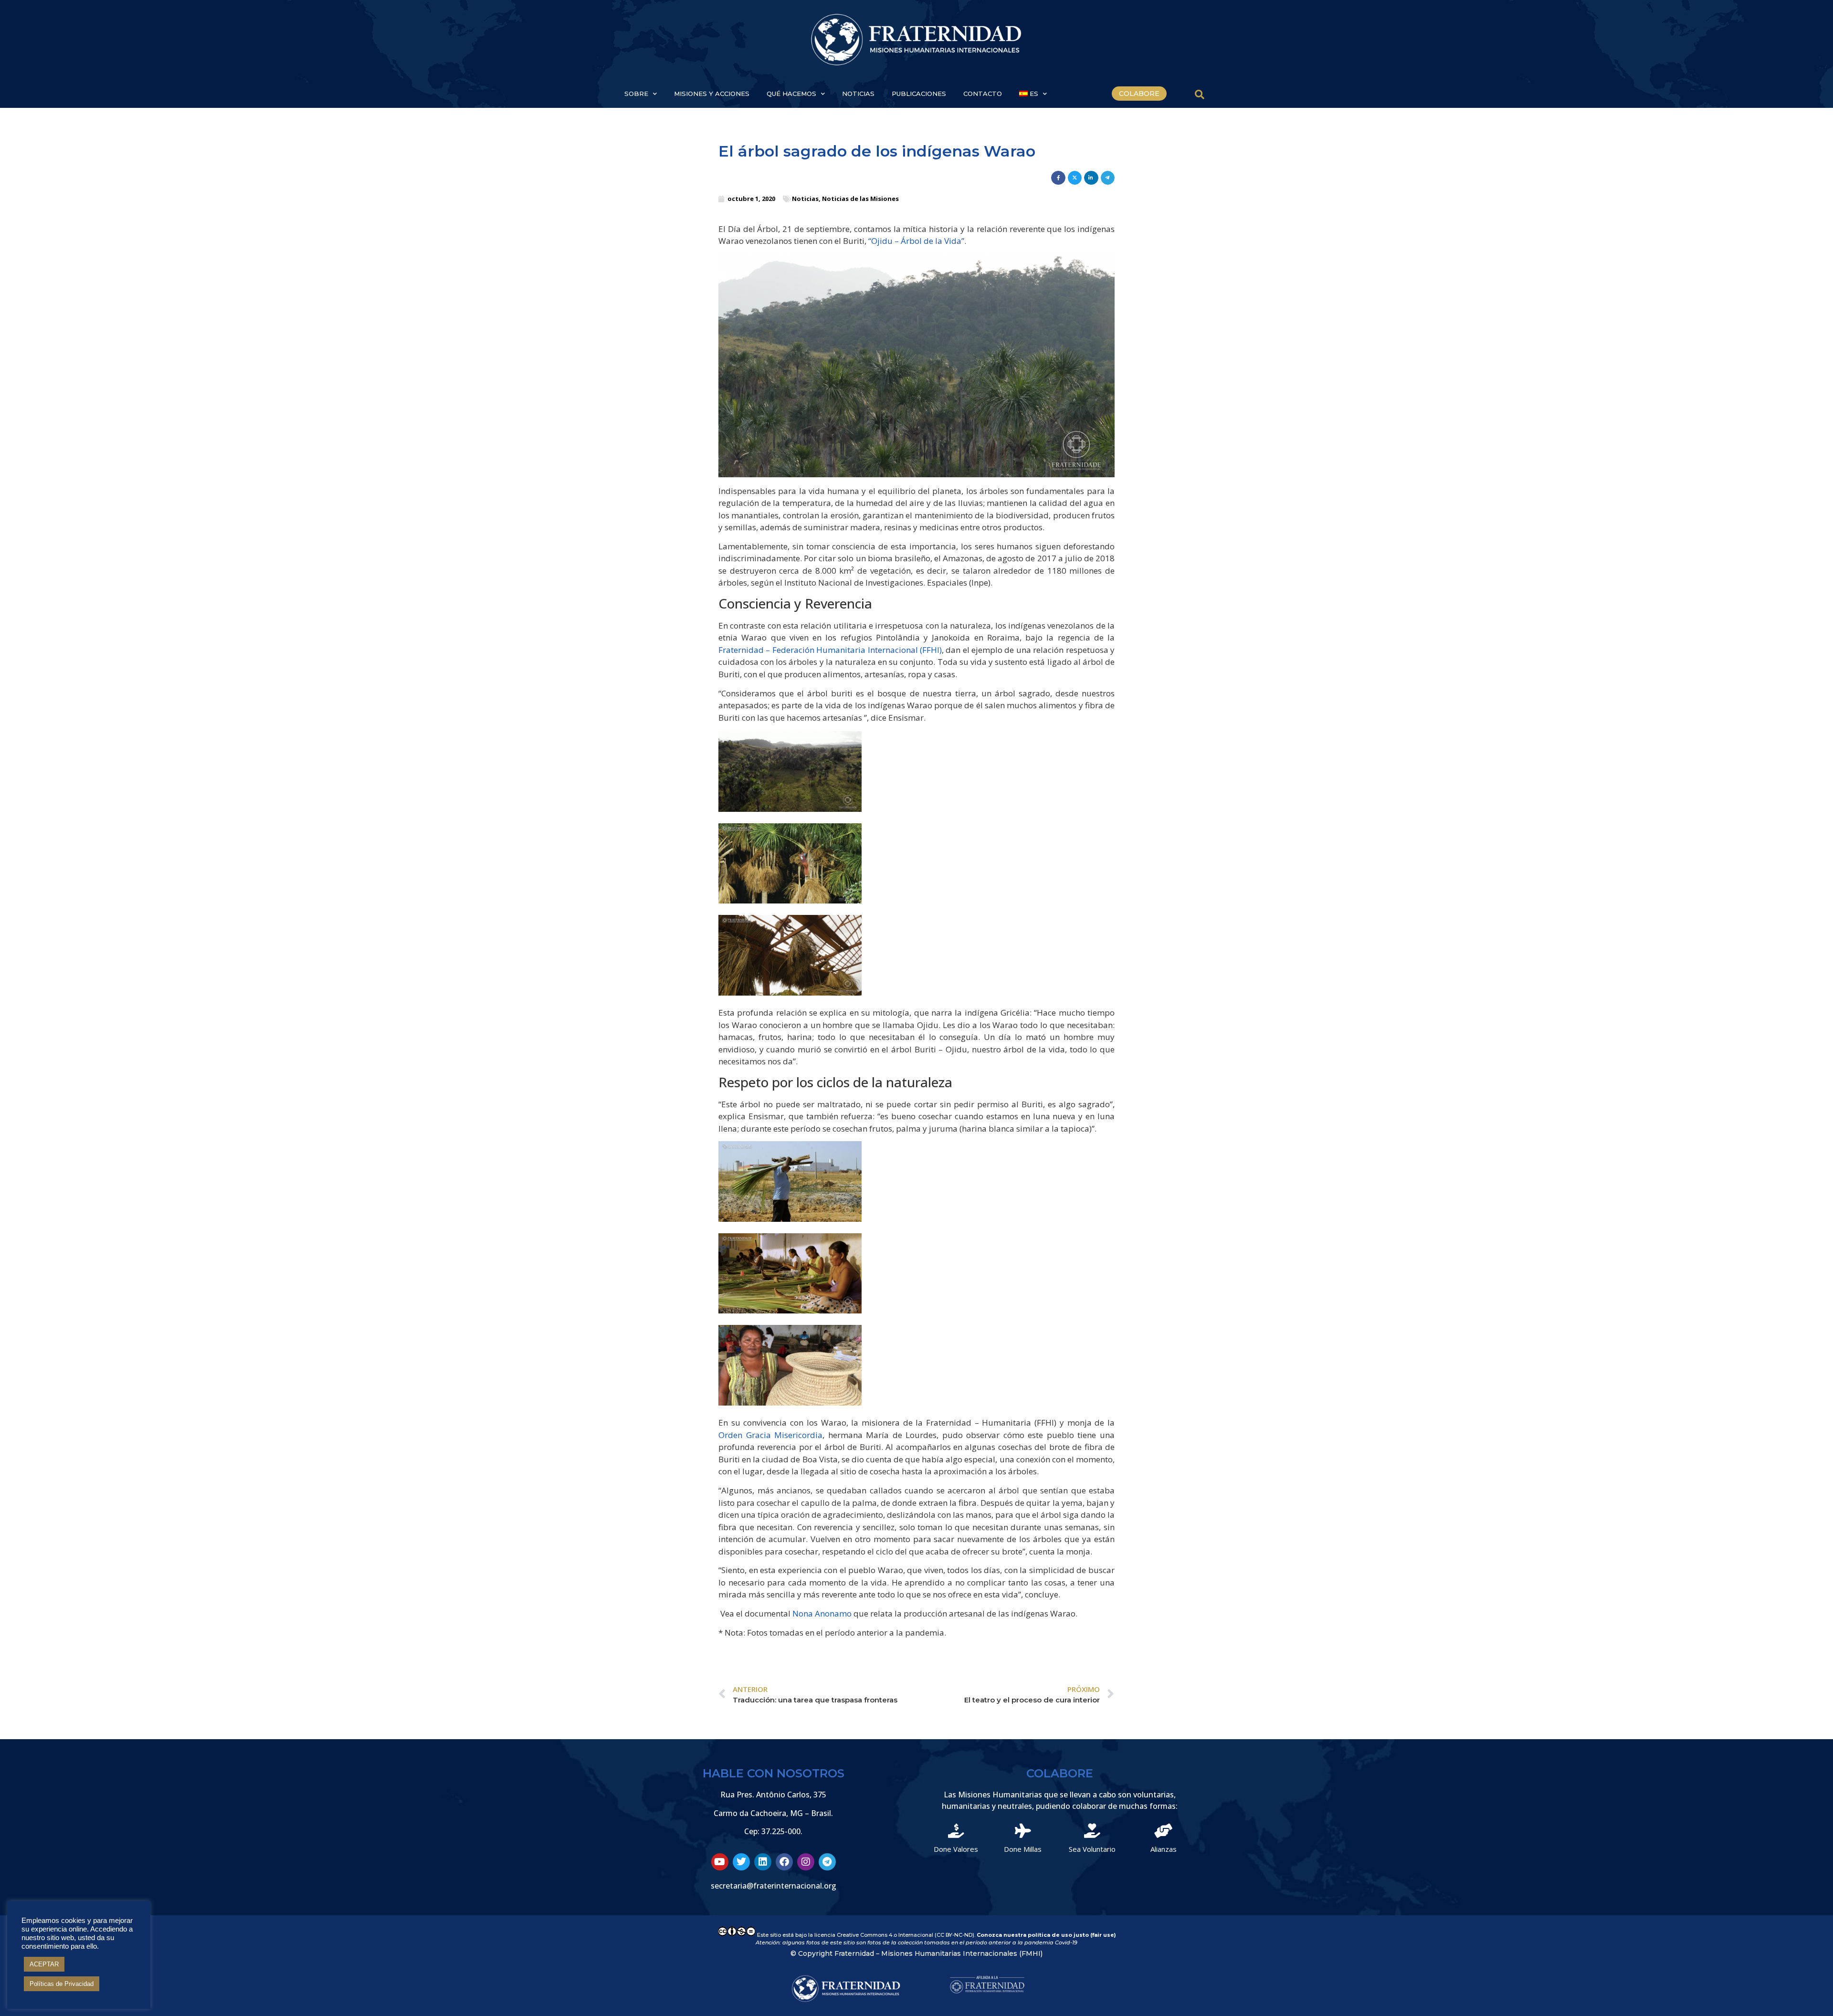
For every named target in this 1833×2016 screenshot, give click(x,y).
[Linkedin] (763, 1862)
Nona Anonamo (822, 1613)
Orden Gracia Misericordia (770, 1435)
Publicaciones (919, 94)
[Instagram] (806, 1862)
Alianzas (1164, 1849)
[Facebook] (784, 1862)
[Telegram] (827, 1862)
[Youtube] (720, 1862)
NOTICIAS (858, 94)
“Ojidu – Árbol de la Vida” (916, 241)
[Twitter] (741, 1862)
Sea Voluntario (1092, 1849)
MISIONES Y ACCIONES (712, 94)
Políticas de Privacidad (62, 1984)
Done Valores (956, 1849)
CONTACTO (983, 94)
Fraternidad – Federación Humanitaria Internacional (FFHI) (830, 650)
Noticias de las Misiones (860, 199)
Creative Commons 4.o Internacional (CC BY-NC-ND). (907, 1935)
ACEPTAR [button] (44, 1964)
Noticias (805, 199)
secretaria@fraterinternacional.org (774, 1886)
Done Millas (1023, 1849)
